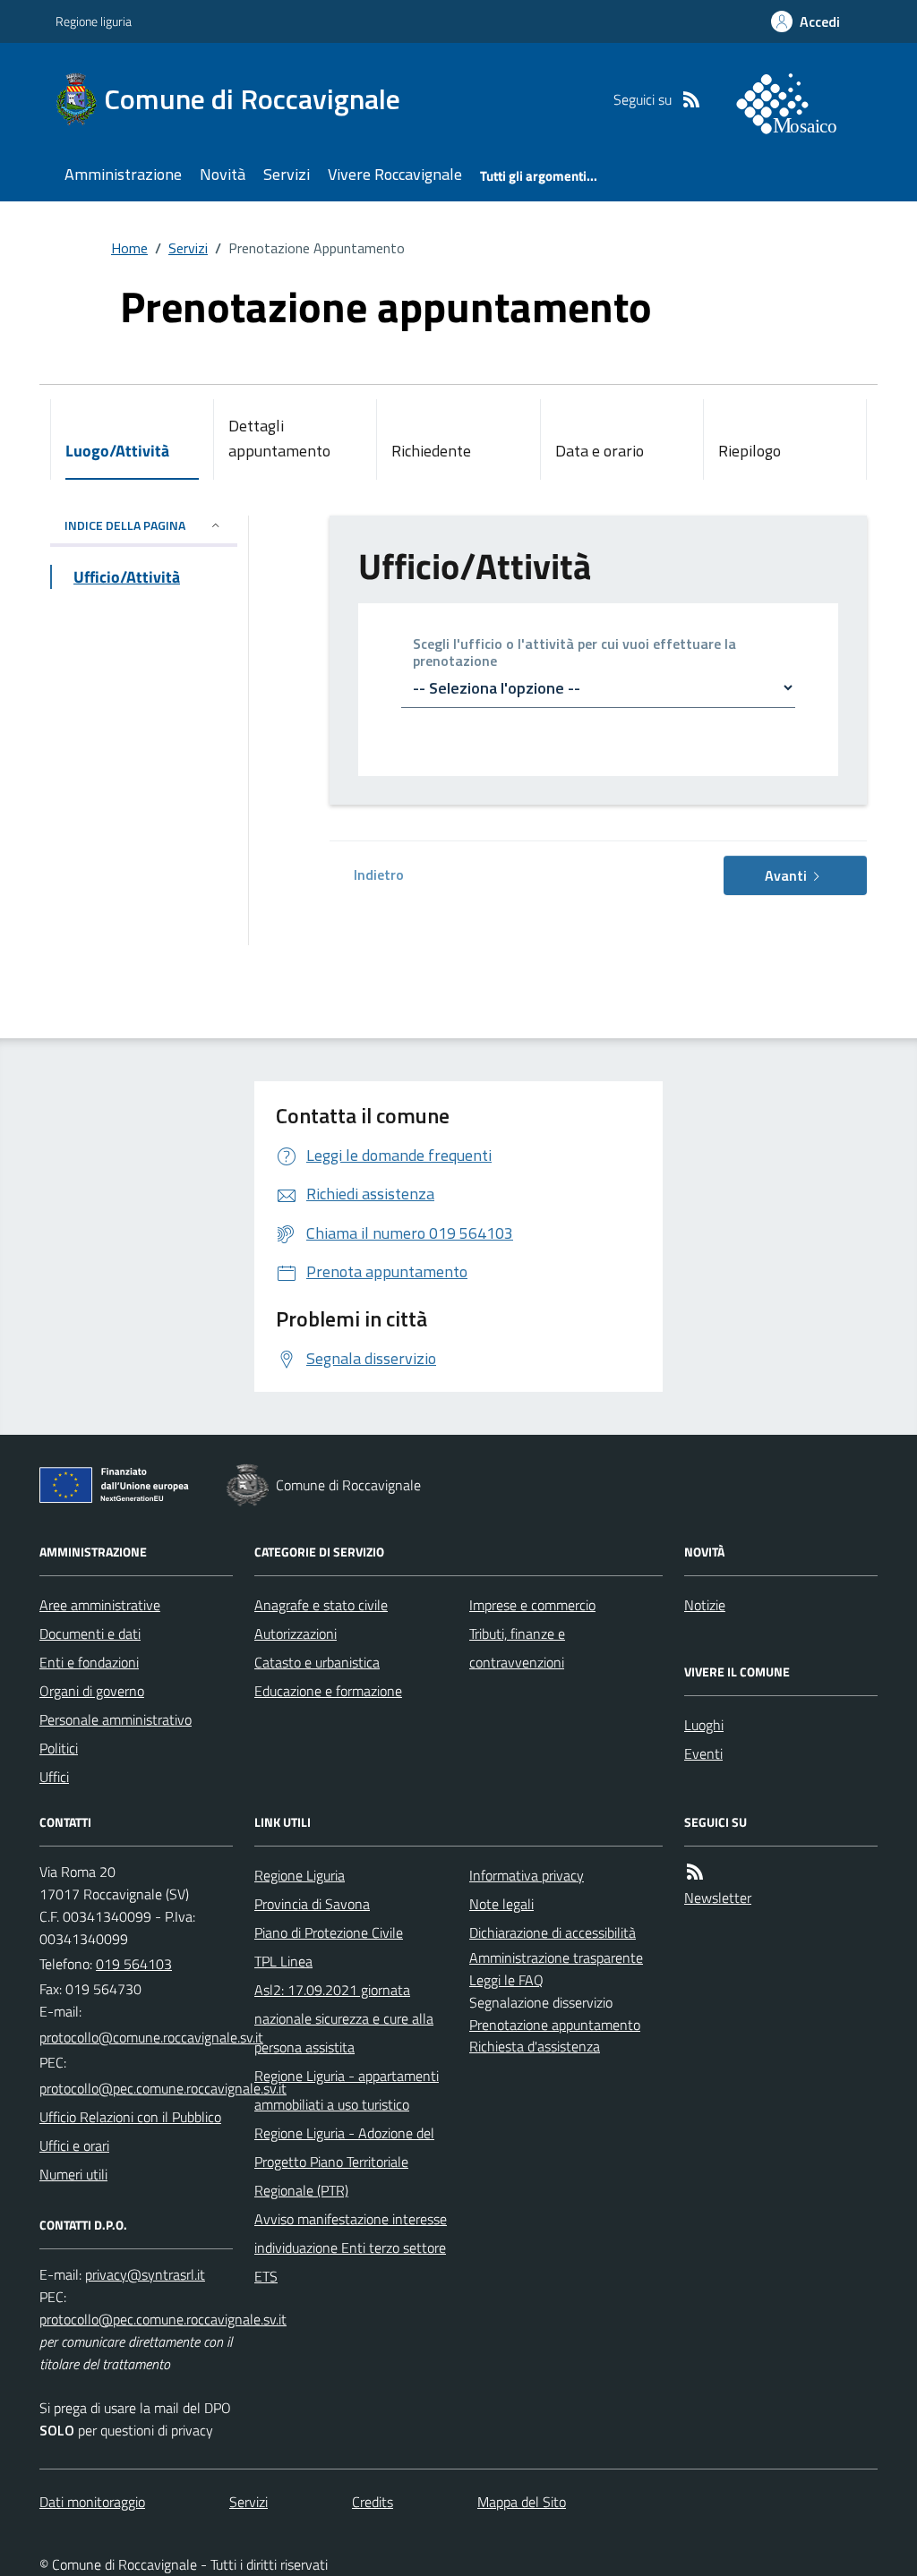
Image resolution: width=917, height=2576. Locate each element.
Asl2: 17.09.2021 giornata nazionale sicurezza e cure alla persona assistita (344, 2018)
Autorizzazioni (296, 1633)
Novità (223, 174)
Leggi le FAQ (506, 1980)
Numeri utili (73, 2174)
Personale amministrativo (116, 1719)
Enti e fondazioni (89, 1662)
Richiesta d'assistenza (535, 2046)
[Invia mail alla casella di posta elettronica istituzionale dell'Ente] (151, 2037)
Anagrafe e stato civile (321, 1605)
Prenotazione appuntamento (555, 2025)
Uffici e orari (74, 2145)
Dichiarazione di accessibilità (553, 1932)
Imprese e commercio (532, 1605)
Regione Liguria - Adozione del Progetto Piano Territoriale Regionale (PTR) (344, 2162)
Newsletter (718, 1898)
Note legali (501, 1904)
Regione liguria (94, 21)
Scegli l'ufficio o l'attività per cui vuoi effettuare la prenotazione (574, 653)
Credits (373, 2502)
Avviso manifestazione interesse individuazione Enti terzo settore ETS (351, 2248)
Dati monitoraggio (92, 2502)
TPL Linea (283, 1961)
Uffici (54, 1777)
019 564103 (134, 1964)
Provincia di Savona (312, 1904)
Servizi (287, 174)
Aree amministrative (100, 1605)
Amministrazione (123, 174)
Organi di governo (92, 1691)
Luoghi (704, 1725)
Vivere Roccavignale (395, 174)
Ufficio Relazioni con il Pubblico (130, 2117)
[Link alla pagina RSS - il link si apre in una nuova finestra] (691, 99)
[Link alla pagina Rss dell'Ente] (695, 1872)
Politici (59, 1748)
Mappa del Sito (522, 2502)
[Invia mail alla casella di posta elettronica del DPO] (145, 2274)
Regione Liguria (300, 1875)
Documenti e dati (90, 1633)
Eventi (703, 1753)
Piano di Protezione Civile (329, 1932)
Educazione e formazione (328, 1691)
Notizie (705, 1605)
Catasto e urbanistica (317, 1662)
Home (129, 248)
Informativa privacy (527, 1875)
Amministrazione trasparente (556, 1958)
